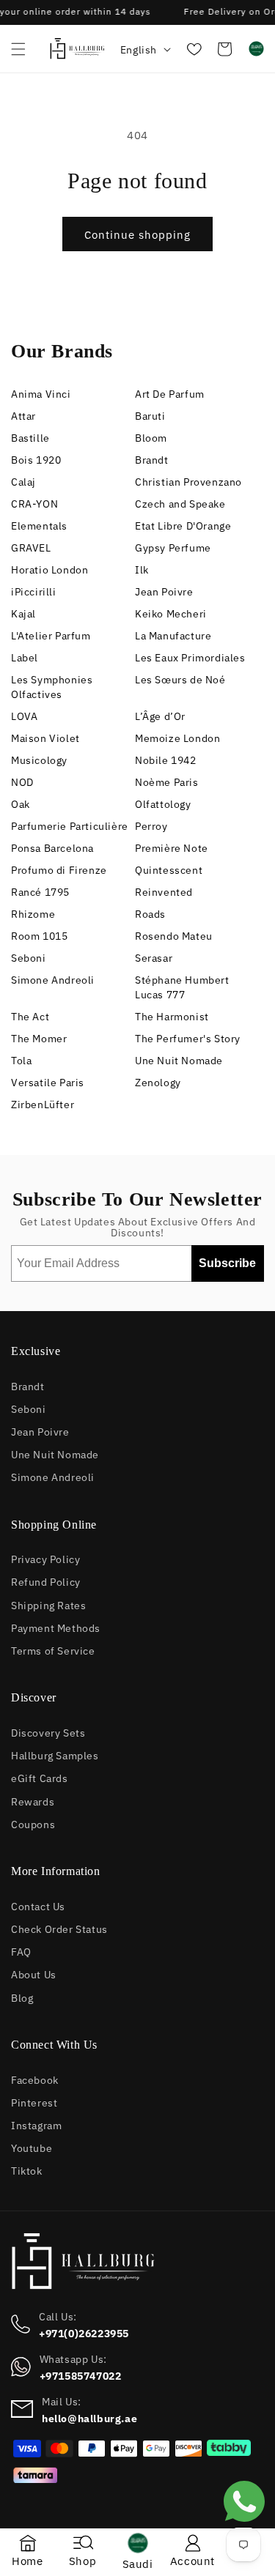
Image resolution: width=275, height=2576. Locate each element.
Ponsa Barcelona (52, 847)
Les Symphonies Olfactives (52, 686)
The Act (30, 1016)
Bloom (151, 437)
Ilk (142, 569)
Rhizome (33, 913)
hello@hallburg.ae (89, 2418)
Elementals (39, 525)
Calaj (23, 481)
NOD (22, 781)
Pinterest (34, 2102)
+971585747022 (81, 2375)
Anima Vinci (41, 393)
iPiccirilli (34, 591)
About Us (34, 1974)
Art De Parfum (170, 393)
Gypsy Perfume (173, 547)
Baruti (150, 415)
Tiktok (27, 2170)
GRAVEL (31, 547)
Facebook (35, 2079)
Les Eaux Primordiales (190, 657)
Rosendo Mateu (174, 935)
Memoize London (177, 737)
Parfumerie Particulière (70, 825)
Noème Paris (167, 781)
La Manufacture (173, 635)
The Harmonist (172, 1016)
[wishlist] (192, 49)
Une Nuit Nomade (179, 1059)
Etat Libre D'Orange (183, 525)
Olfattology (163, 803)
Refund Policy (46, 1581)
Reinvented (164, 891)
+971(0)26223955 (84, 2333)
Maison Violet (45, 737)
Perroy (151, 825)
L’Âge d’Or (160, 715)
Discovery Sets (48, 1732)
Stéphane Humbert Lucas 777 (182, 986)
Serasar (154, 957)
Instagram (36, 2124)
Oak (21, 803)
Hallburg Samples (55, 1755)
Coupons (33, 1823)
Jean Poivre (164, 591)
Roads (150, 913)
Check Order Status (59, 1928)
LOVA (24, 715)
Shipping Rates (48, 1604)
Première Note (172, 847)
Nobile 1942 (166, 759)
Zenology (158, 1081)
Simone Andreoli (53, 979)
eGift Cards (40, 1777)
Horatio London (49, 569)
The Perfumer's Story (188, 1038)
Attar (23, 415)
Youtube (32, 2147)
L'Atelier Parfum (51, 635)
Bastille (30, 437)
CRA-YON (34, 503)
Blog (22, 1997)
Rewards (33, 1801)
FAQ (21, 1951)
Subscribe (227, 1263)
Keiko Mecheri (171, 613)
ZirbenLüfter (43, 1103)
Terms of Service (53, 1650)
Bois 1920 (36, 459)
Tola (21, 1059)
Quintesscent (169, 869)
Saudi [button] (138, 2563)
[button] (18, 49)
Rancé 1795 (40, 891)
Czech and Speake (180, 503)
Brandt (152, 459)
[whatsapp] (244, 2526)
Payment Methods (56, 1627)
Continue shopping (137, 234)
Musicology (39, 759)
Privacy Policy (45, 1558)
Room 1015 (39, 935)
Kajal (23, 613)
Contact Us (38, 1905)
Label (25, 657)
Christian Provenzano (188, 481)
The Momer (39, 1038)
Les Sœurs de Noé (180, 679)
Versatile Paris (48, 1081)
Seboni (29, 957)
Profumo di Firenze (59, 869)
